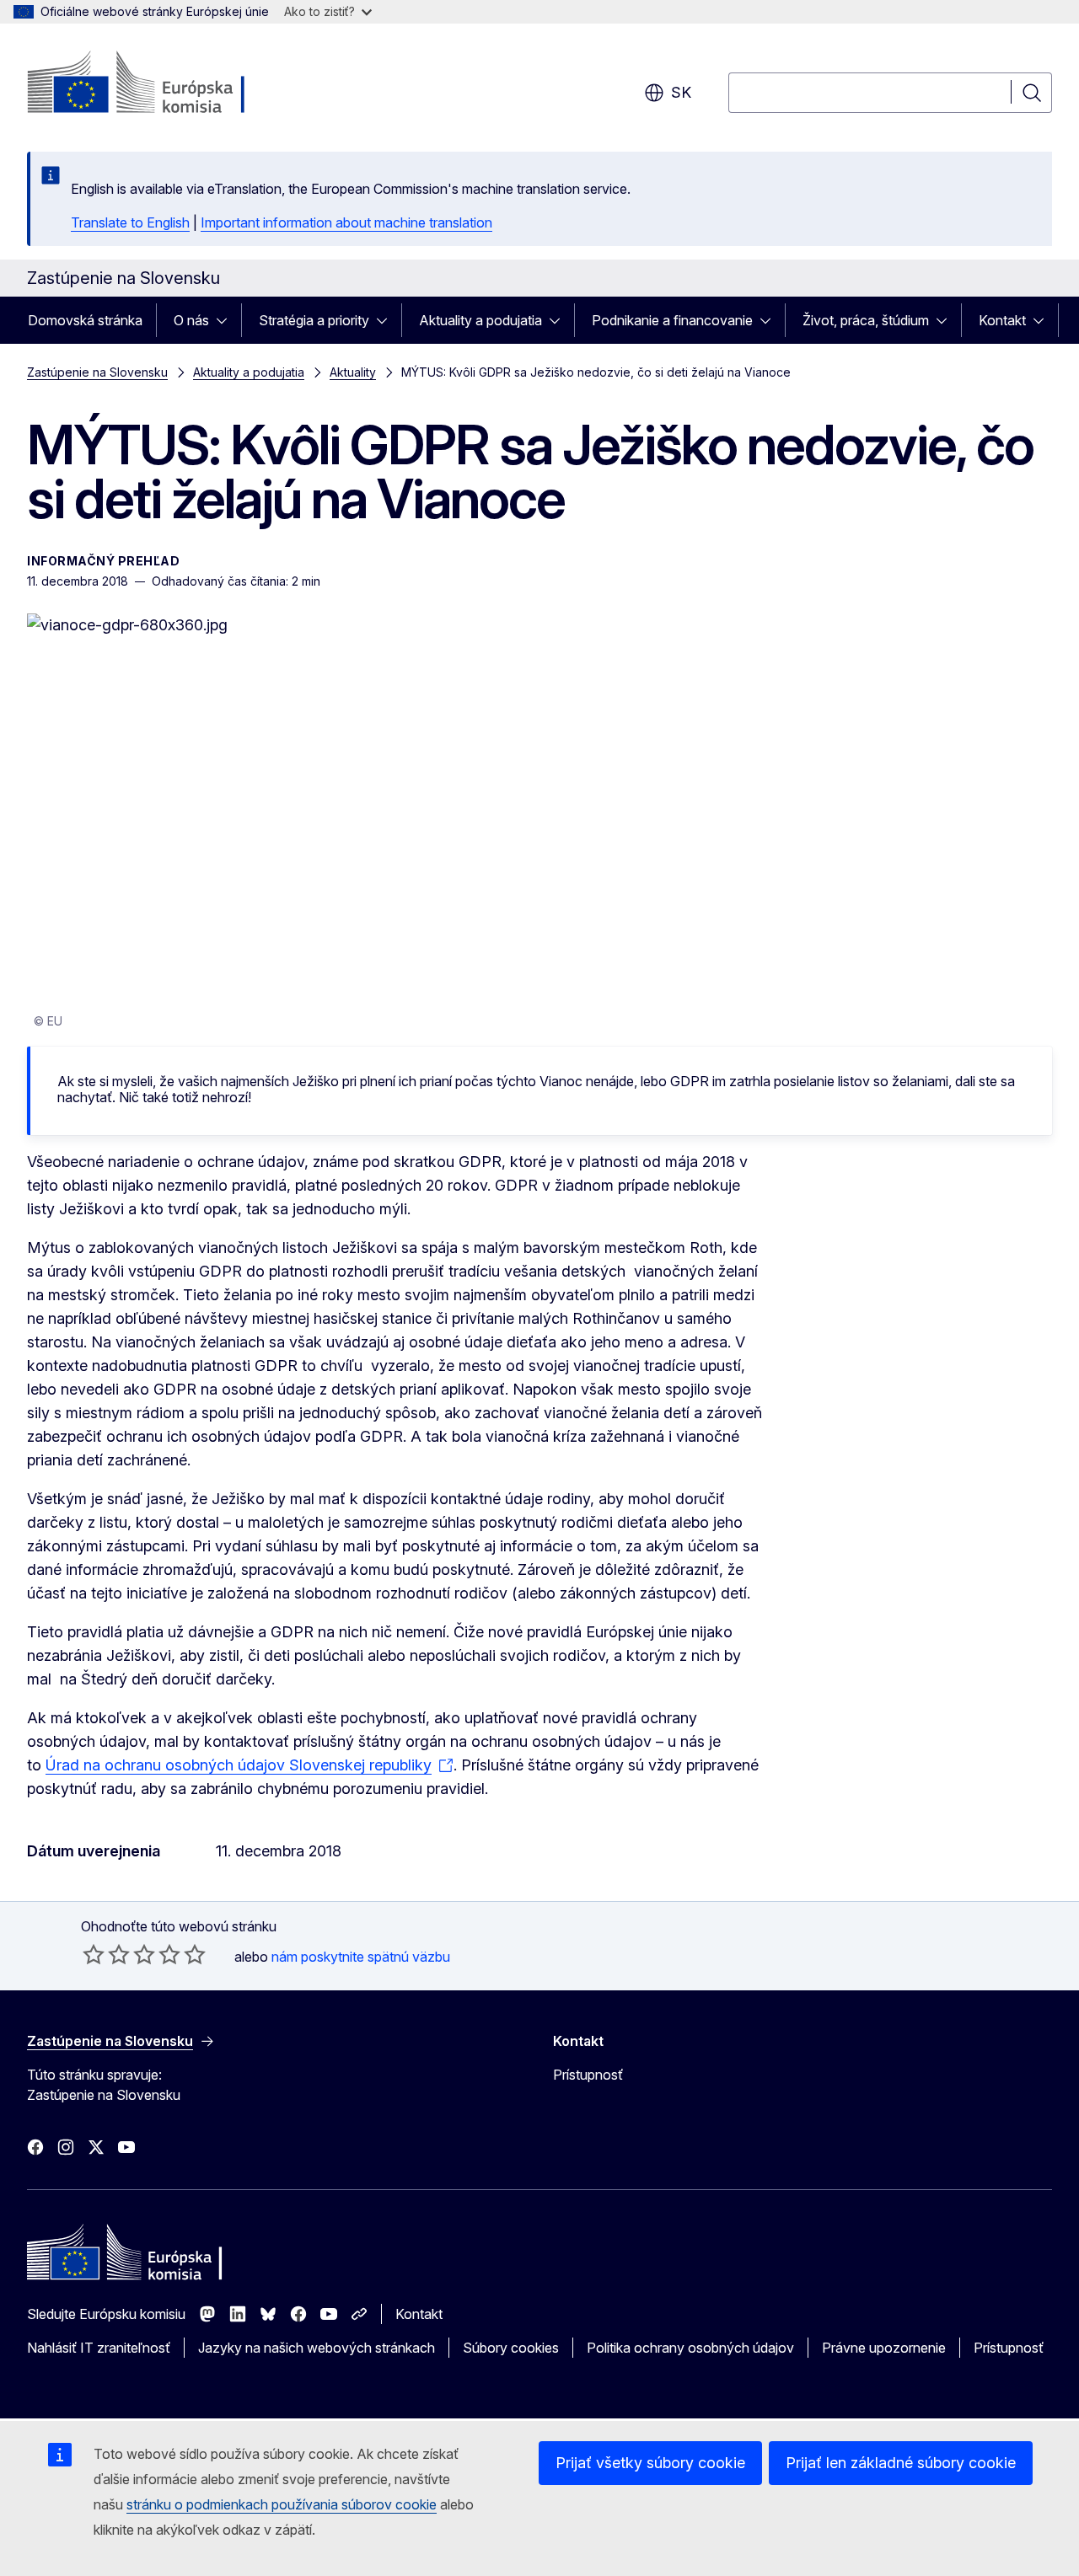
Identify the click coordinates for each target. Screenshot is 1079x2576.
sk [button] (681, 92)
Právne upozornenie (884, 2348)
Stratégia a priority (314, 320)
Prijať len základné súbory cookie (901, 2463)
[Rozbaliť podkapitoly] (227, 320)
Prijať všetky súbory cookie (650, 2463)
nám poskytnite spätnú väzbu (361, 1957)
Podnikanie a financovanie (672, 320)
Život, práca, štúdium (866, 320)
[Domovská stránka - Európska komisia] (163, 84)
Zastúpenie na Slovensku (97, 372)
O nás (191, 320)
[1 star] (94, 1954)
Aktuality (353, 372)
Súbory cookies (511, 2348)
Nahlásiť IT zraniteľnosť (99, 2348)
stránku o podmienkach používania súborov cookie (282, 2504)
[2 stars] (106, 1954)
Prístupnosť (588, 2075)
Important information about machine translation (346, 222)
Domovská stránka (85, 320)
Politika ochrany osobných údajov (690, 2348)
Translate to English (130, 222)
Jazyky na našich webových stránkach (317, 2348)
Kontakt (1002, 320)
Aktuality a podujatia (480, 320)
